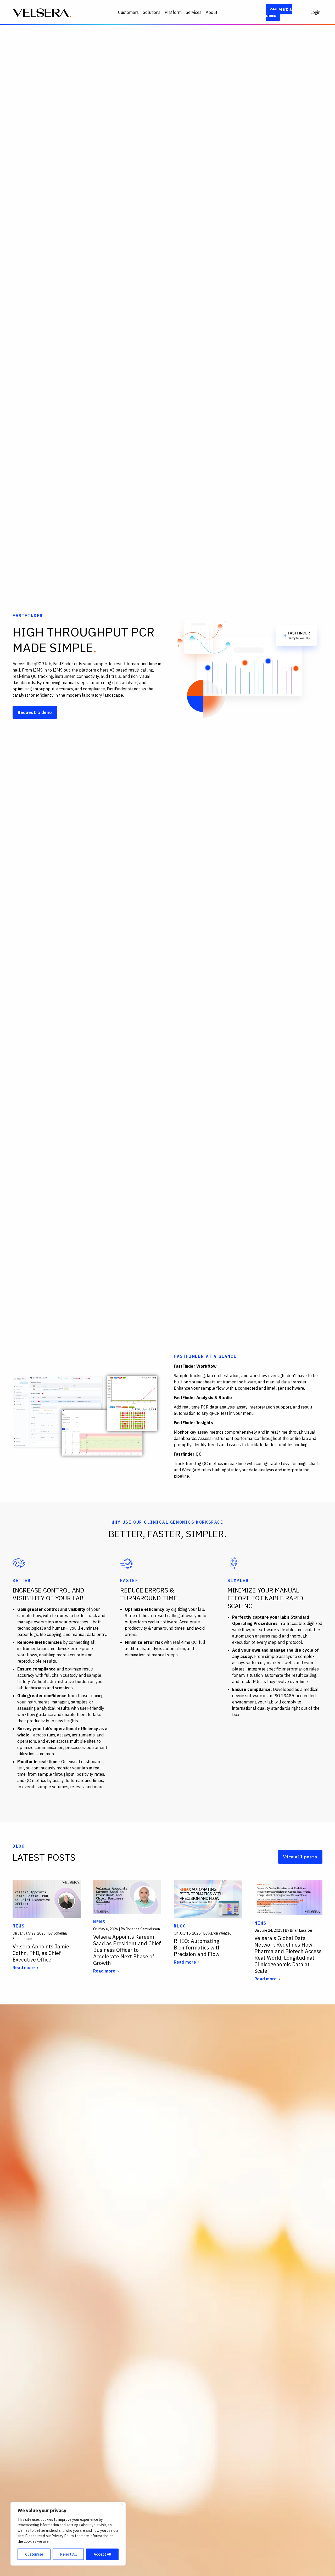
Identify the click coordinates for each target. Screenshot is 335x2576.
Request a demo (279, 12)
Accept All (102, 2554)
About (211, 12)
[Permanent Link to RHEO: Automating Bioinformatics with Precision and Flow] (208, 1915)
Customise (34, 2554)
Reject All (68, 2554)
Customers (128, 12)
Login (315, 12)
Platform (173, 12)
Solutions (152, 12)
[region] (68, 2534)
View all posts (300, 1857)
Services (194, 12)
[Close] (122, 2504)
